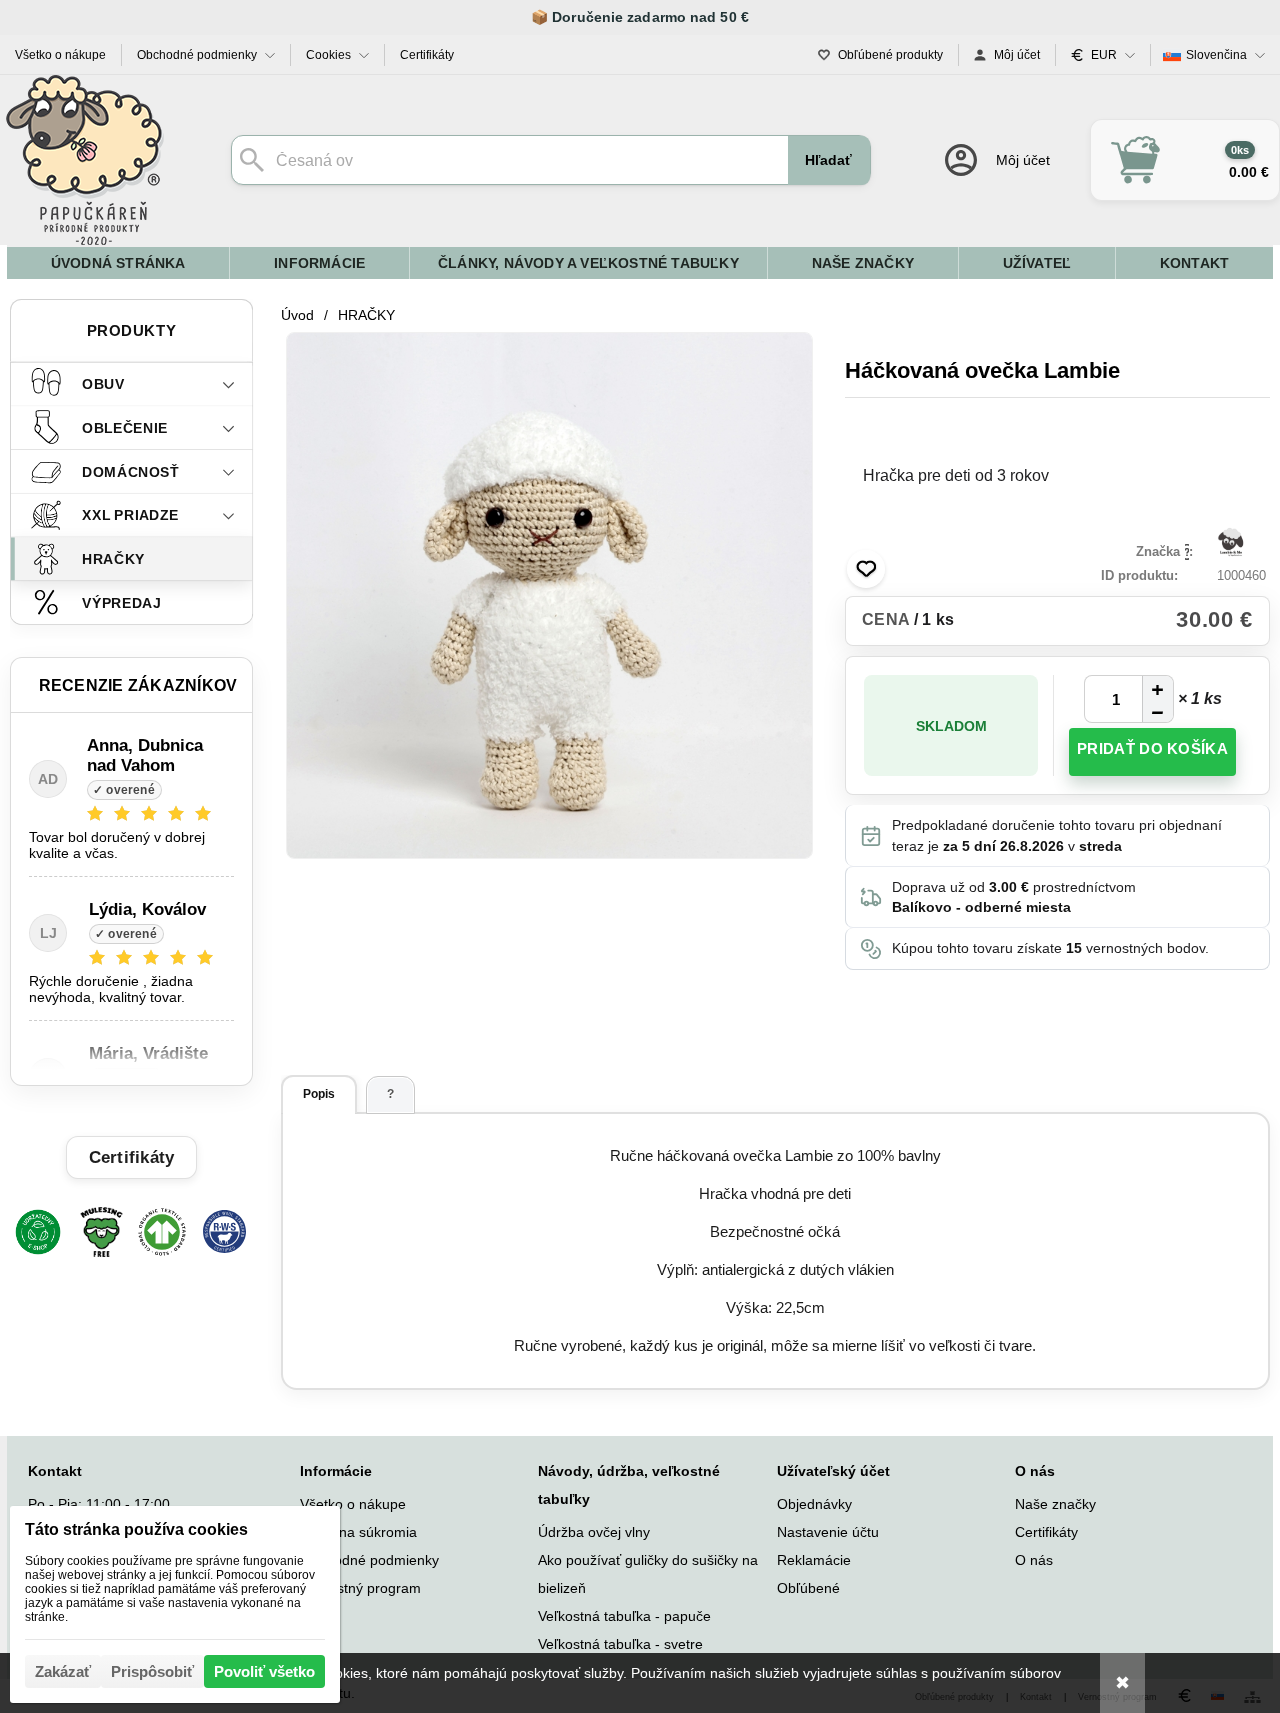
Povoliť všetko (264, 1671)
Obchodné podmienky (369, 1560)
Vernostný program (360, 1588)
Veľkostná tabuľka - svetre (620, 1644)
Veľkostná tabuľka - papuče (624, 1616)
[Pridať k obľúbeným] (866, 569)
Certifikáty (1046, 1532)
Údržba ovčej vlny (594, 1532)
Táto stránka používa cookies (136, 1529)
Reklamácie (814, 1560)
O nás (1034, 1560)
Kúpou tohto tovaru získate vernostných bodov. (1050, 948)
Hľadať (828, 160)
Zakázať (63, 1671)
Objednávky (814, 1504)
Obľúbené (808, 1588)
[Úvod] (85, 160)
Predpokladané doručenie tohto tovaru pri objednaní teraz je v (1057, 835)
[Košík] (1185, 160)
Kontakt (55, 1471)
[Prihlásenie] (995, 160)
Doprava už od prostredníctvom (1014, 897)
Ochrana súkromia (358, 1532)
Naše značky (1055, 1504)
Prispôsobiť (152, 1671)
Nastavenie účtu (828, 1532)
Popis (319, 1094)
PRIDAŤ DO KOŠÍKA (1152, 748)
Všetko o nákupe (353, 1504)
